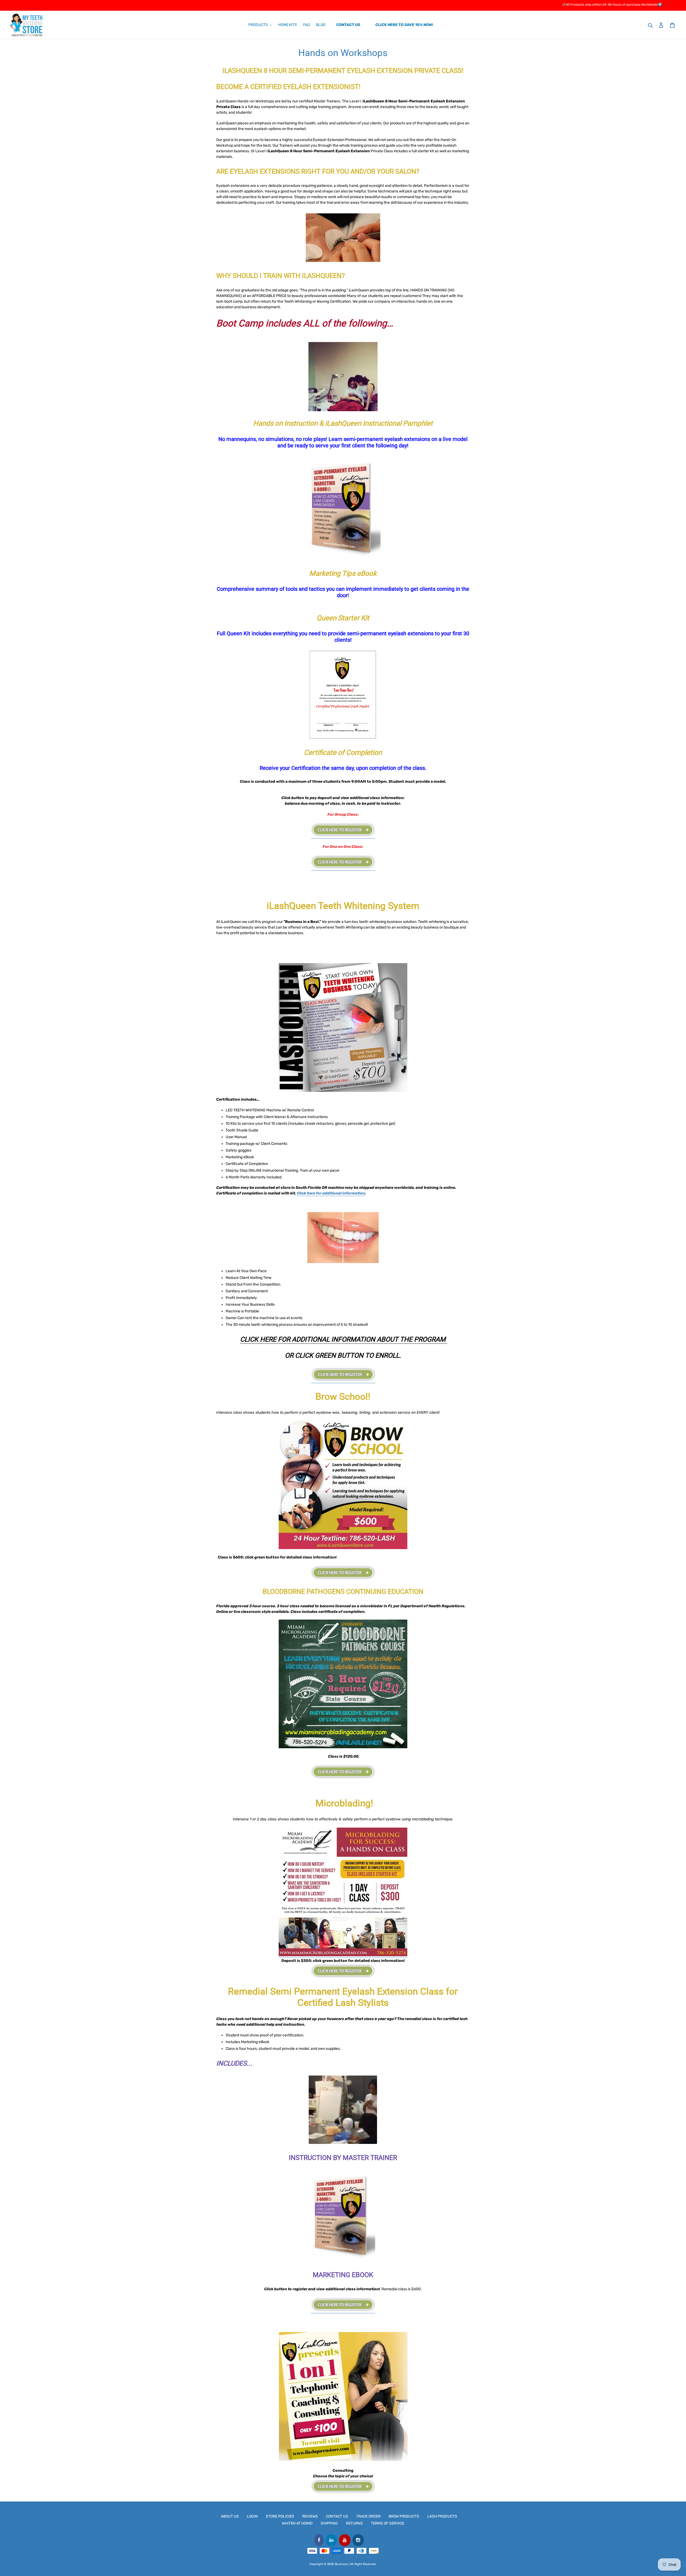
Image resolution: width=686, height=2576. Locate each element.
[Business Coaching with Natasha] (343, 2486)
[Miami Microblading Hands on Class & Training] (343, 1971)
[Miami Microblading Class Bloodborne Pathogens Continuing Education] (343, 1772)
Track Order (368, 2516)
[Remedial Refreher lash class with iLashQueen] (343, 2311)
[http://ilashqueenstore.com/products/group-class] (343, 836)
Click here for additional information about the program (344, 1339)
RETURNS (354, 2523)
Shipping (329, 2523)
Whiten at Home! (297, 2523)
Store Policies (280, 2516)
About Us (230, 2516)
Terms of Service (387, 2523)
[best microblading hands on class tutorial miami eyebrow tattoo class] (343, 1955)
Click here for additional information (331, 1193)
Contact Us (337, 2516)
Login (252, 2516)
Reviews (310, 2516)
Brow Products (404, 2516)
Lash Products (442, 2516)
